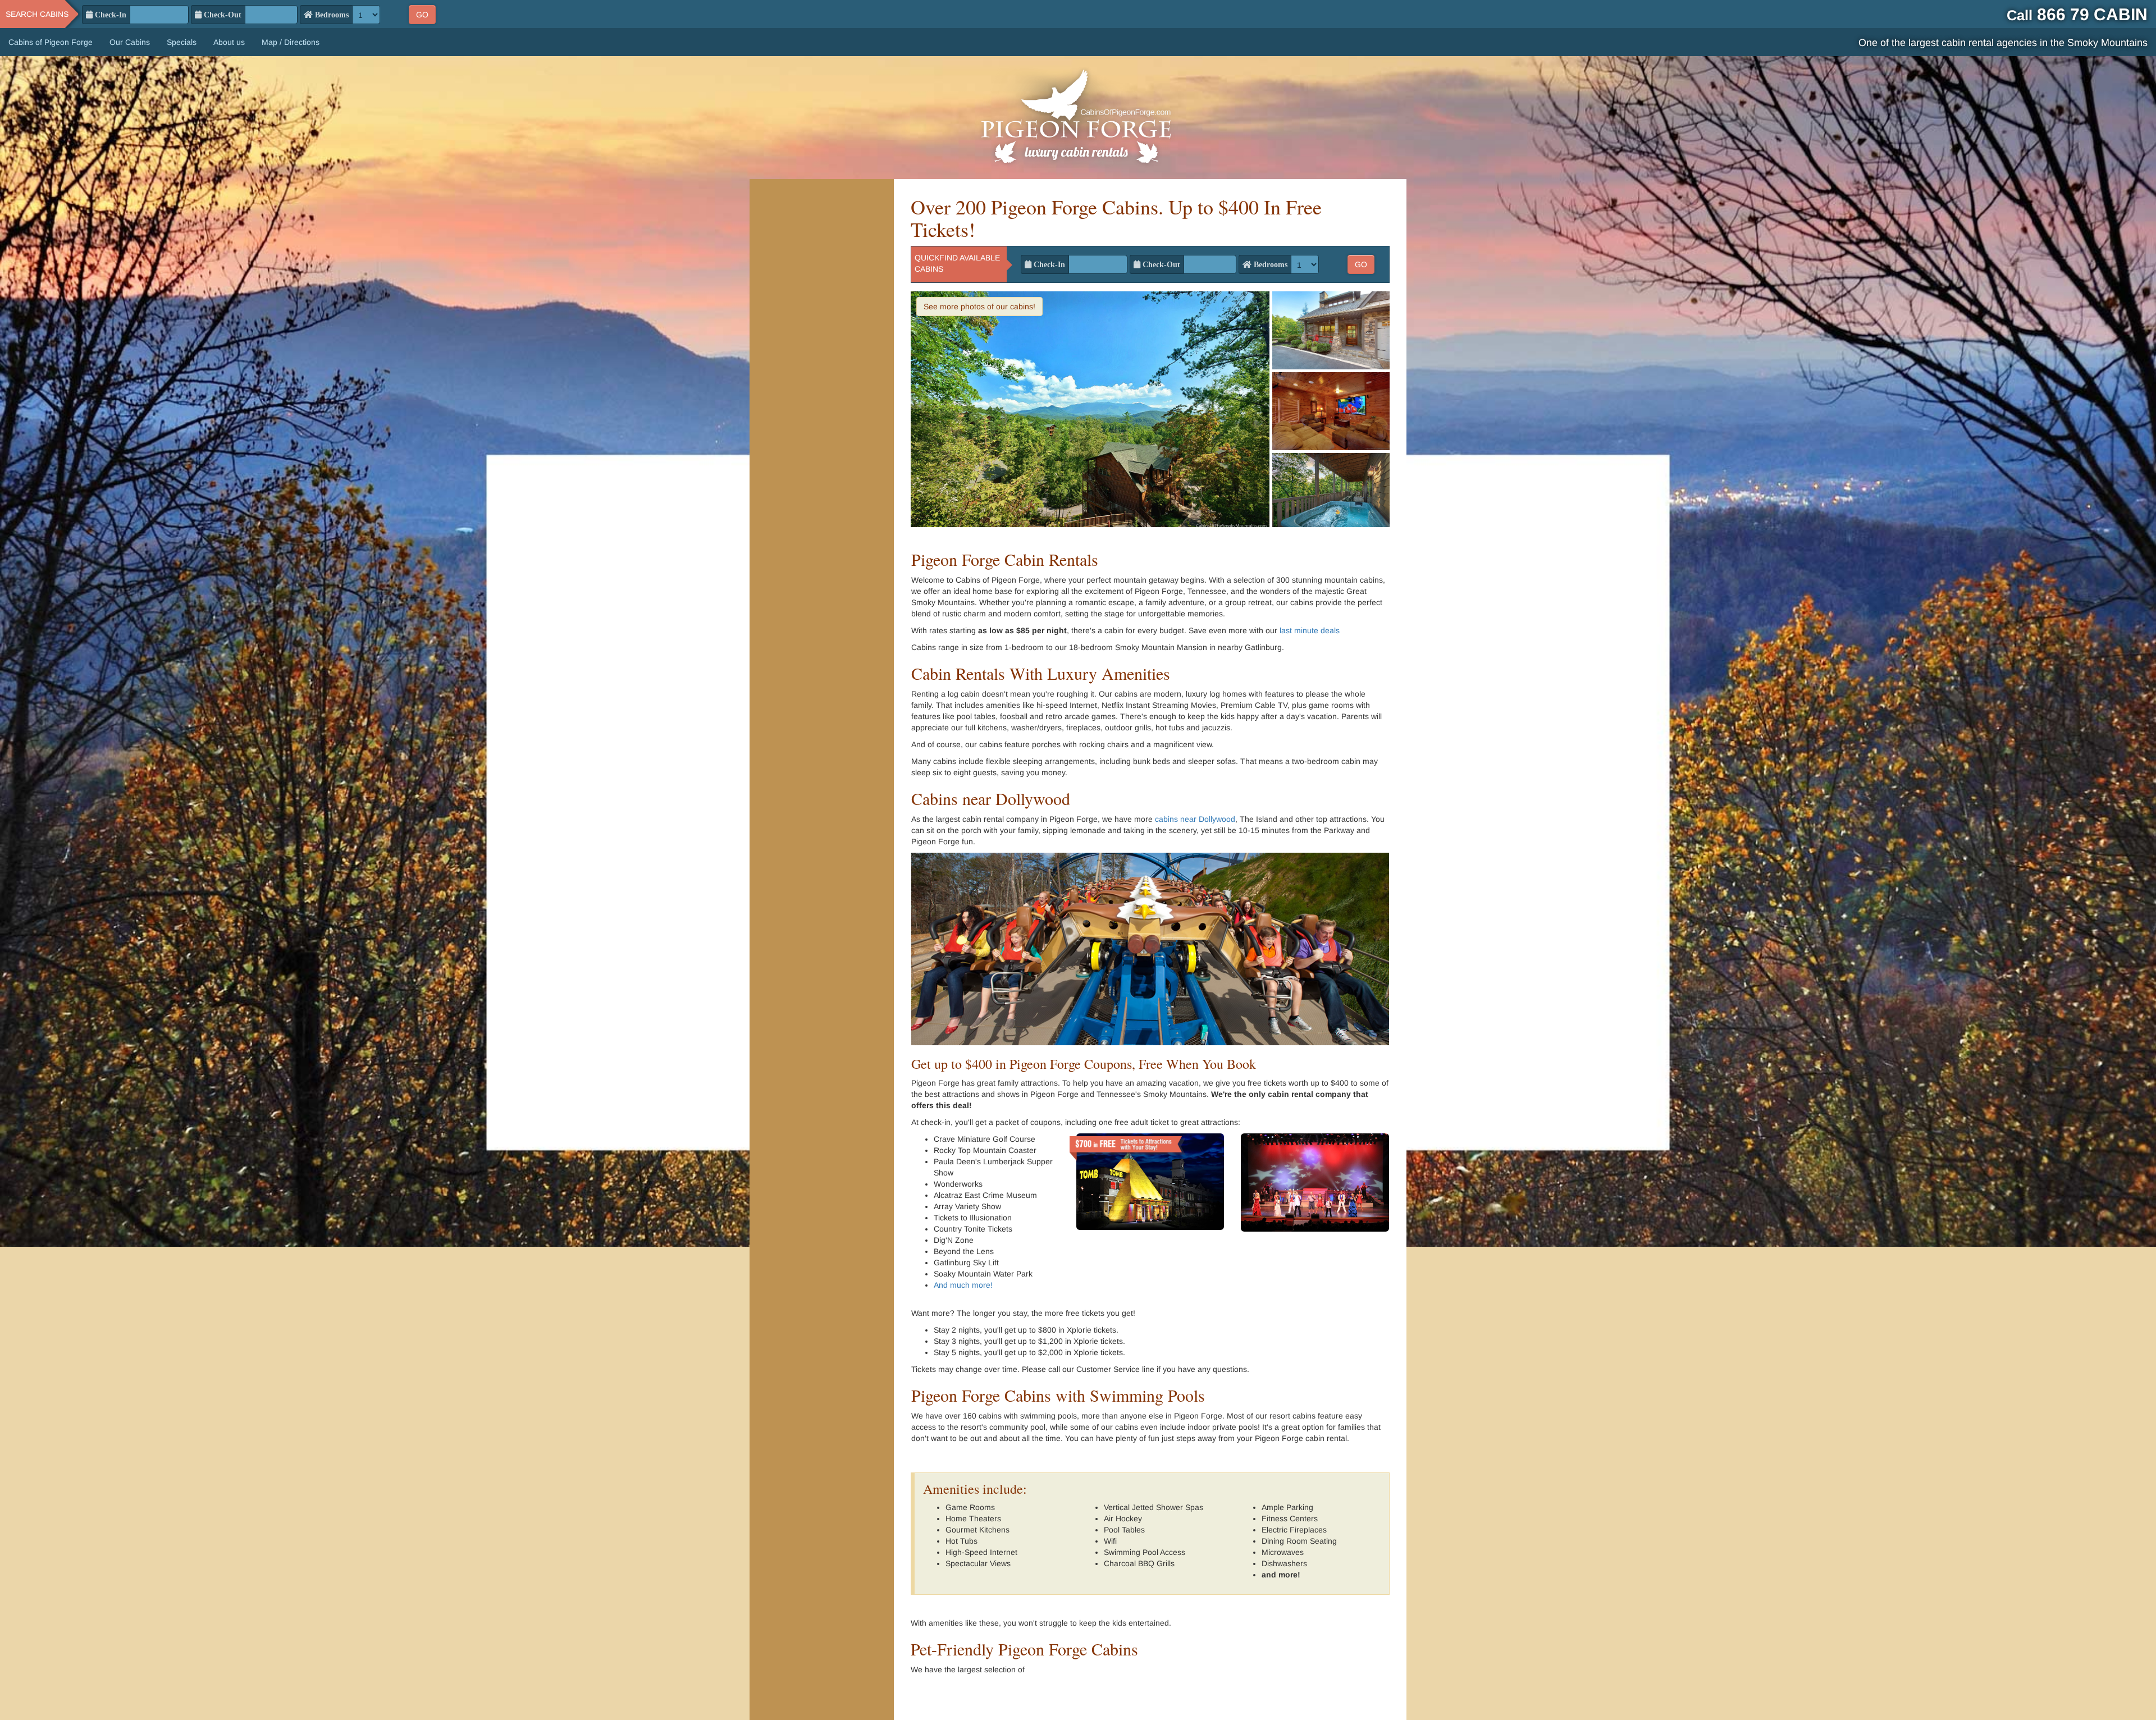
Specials (182, 42)
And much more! (963, 1285)
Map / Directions (291, 42)
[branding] (1078, 118)
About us (229, 42)
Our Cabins (130, 42)
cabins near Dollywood (1195, 819)
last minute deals (1310, 630)
